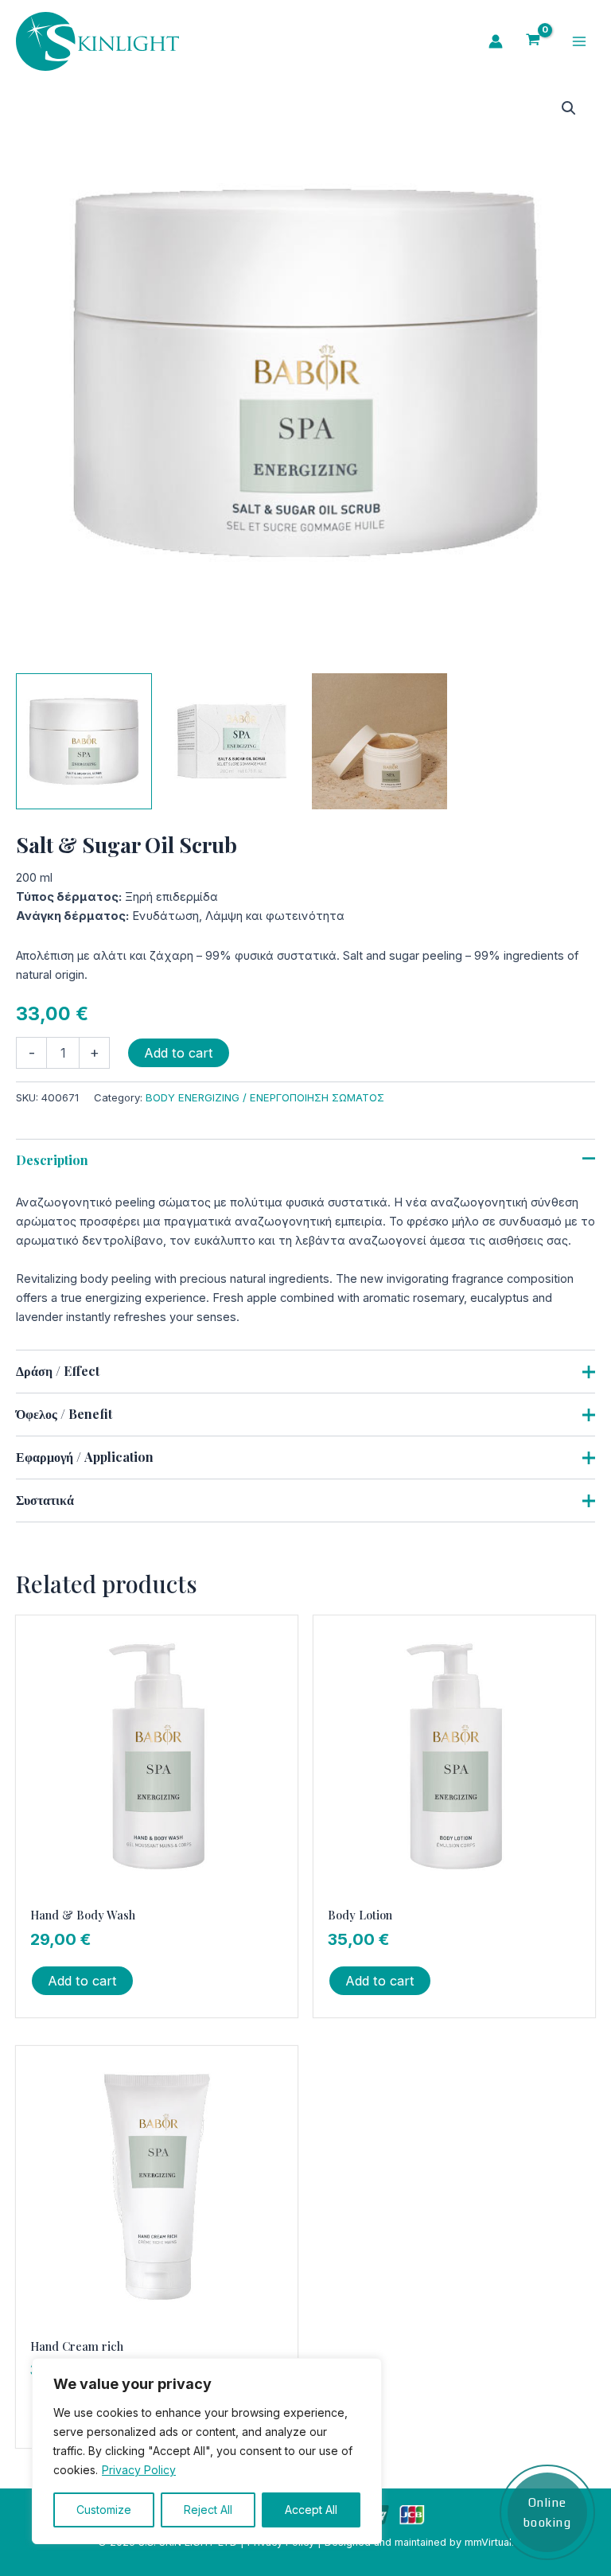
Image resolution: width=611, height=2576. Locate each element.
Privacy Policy (139, 2470)
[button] (569, 108)
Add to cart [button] (82, 1981)
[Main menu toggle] (579, 41)
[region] (207, 2451)
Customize (104, 2510)
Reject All (208, 2510)
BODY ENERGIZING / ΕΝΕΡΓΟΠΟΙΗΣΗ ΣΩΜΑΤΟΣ (265, 1097)
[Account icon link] (496, 41)
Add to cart (179, 1053)
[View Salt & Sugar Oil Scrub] (84, 741)
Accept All (311, 2510)
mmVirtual (488, 2542)
